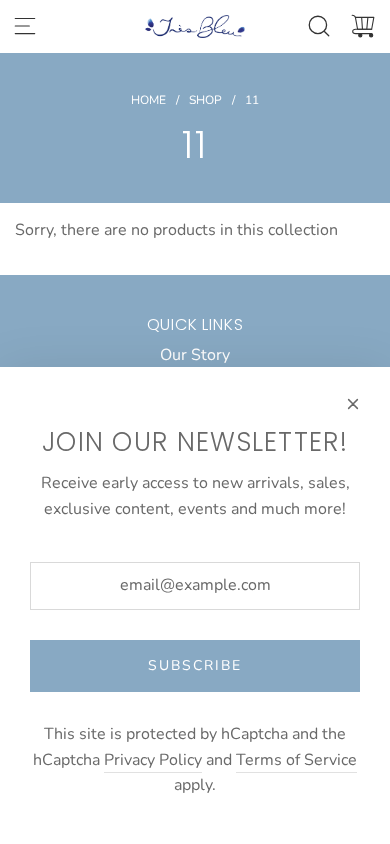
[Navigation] (25, 26)
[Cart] (363, 26)
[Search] (319, 26)
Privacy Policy (153, 760)
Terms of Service (296, 760)
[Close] (353, 404)
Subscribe (195, 665)
